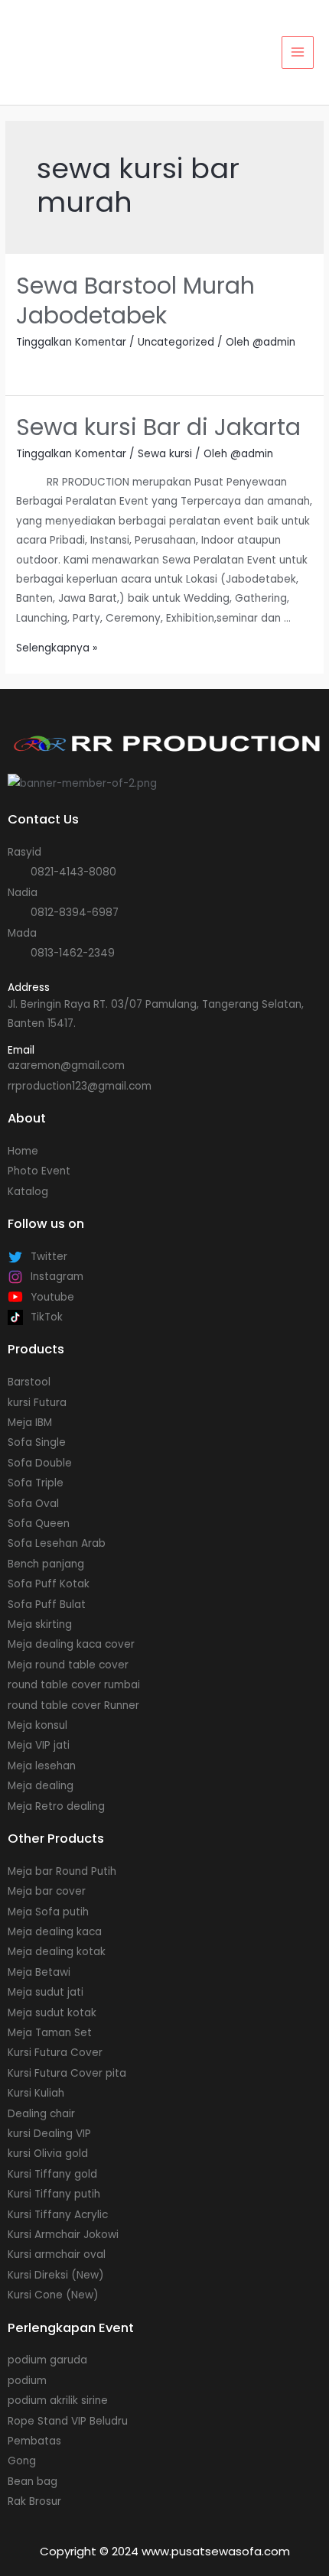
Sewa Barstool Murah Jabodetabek (135, 300)
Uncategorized (176, 342)
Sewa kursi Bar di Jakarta (158, 427)
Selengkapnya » (57, 648)
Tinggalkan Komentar (71, 342)
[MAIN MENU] (298, 52)
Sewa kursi (165, 454)
